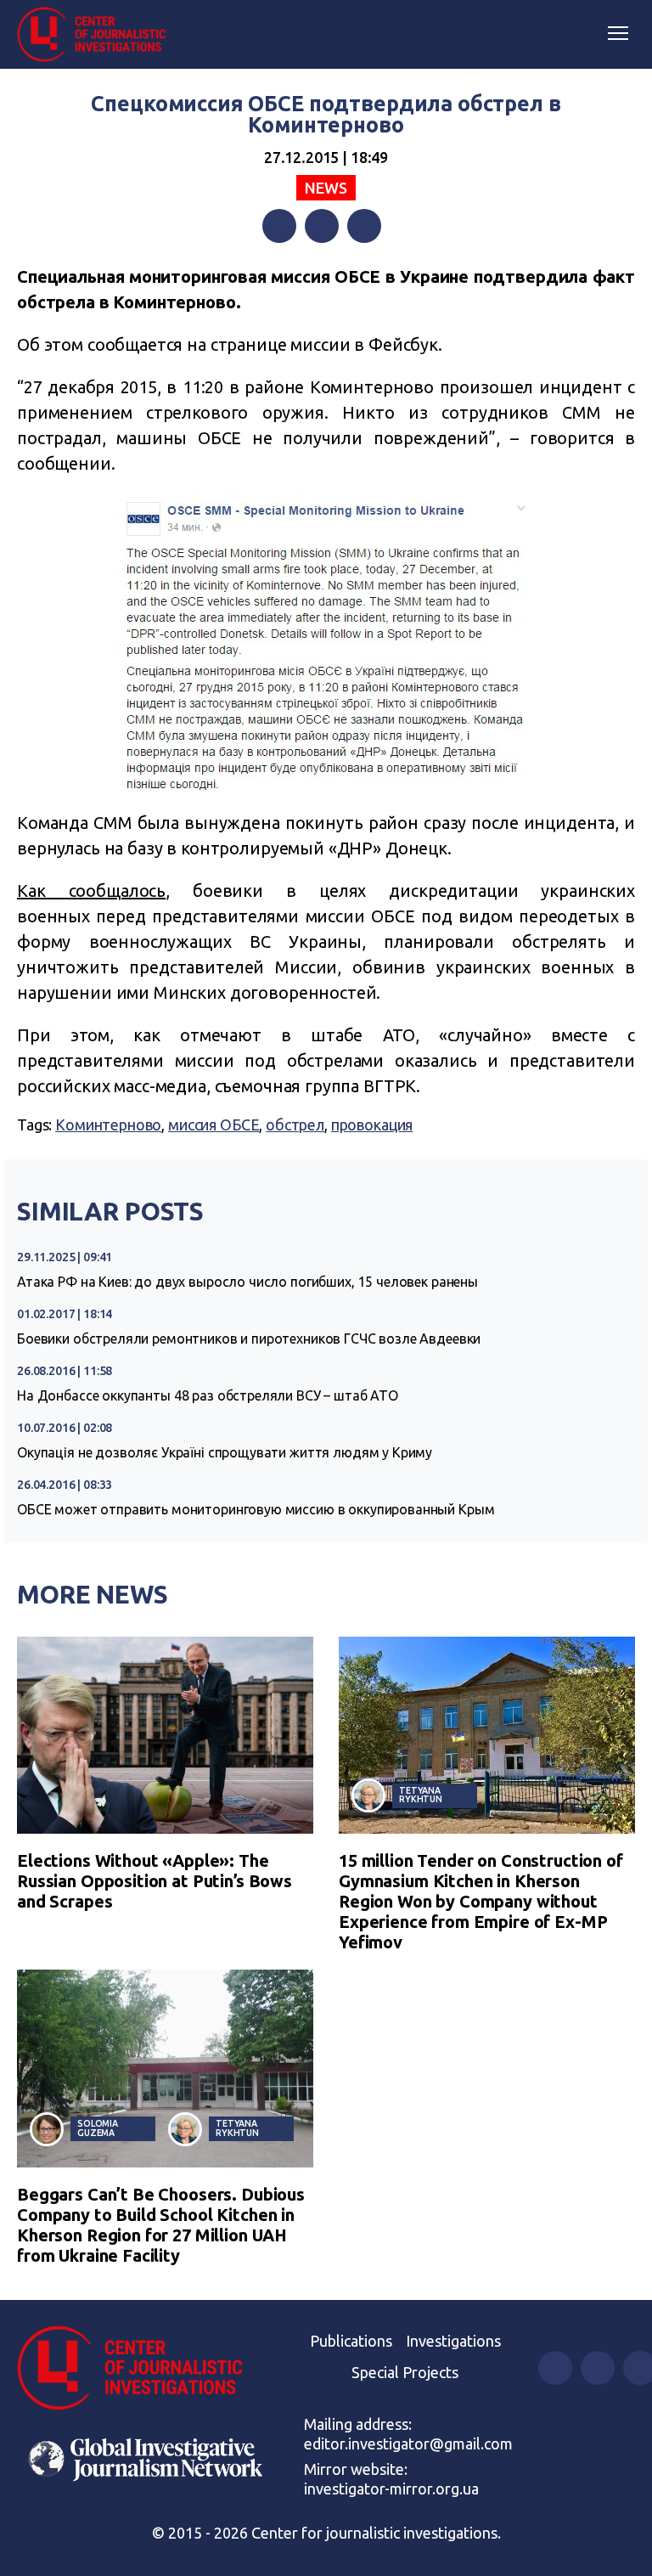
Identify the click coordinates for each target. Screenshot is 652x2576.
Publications (351, 2341)
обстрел (295, 1125)
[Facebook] (279, 226)
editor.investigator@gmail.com (408, 2444)
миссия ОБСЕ (214, 1125)
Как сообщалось (91, 891)
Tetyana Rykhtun (421, 1795)
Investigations (453, 2341)
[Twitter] (322, 226)
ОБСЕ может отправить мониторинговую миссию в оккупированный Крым (256, 1509)
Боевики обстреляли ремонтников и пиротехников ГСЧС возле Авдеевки (249, 1339)
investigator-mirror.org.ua (391, 2489)
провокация (372, 1125)
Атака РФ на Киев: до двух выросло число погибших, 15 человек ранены (247, 1282)
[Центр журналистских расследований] (98, 35)
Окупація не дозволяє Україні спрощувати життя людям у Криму (225, 1452)
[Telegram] (364, 226)
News (326, 188)
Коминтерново (108, 1125)
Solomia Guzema (98, 2128)
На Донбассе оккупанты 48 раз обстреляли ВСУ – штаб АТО (208, 1395)
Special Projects (405, 2372)
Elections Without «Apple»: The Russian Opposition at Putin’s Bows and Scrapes (155, 1881)
